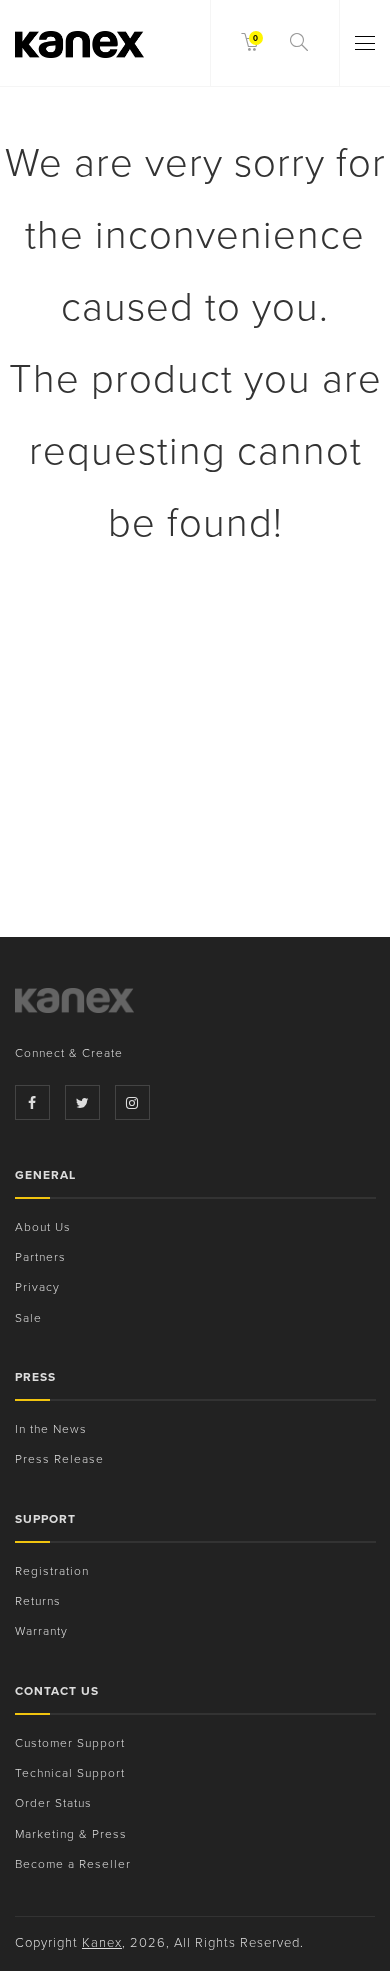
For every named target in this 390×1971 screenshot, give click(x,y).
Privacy (37, 1287)
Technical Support (70, 1773)
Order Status (53, 1803)
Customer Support (70, 1743)
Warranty (41, 1631)
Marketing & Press (71, 1834)
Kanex (102, 1943)
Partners (40, 1257)
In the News (51, 1429)
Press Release (59, 1459)
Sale (28, 1318)
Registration (52, 1571)
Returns (38, 1601)
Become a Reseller (73, 1864)
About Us (43, 1227)
